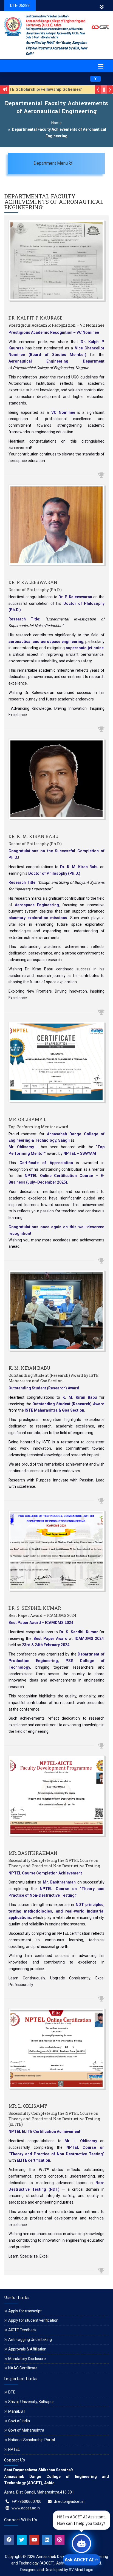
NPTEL (14, 2449)
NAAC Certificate (23, 2368)
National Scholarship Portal (32, 2440)
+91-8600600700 (26, 2501)
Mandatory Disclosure (27, 2359)
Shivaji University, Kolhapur (31, 2402)
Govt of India (19, 2421)
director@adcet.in (69, 2501)
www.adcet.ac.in (26, 2508)
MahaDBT (17, 2411)
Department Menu (66, 163)
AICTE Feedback (22, 2330)
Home (56, 123)
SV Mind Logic (81, 2570)
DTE (12, 2392)
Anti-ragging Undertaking (30, 2340)
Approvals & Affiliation (27, 2349)
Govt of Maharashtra (26, 2430)
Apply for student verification (33, 2320)
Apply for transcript (25, 2311)
